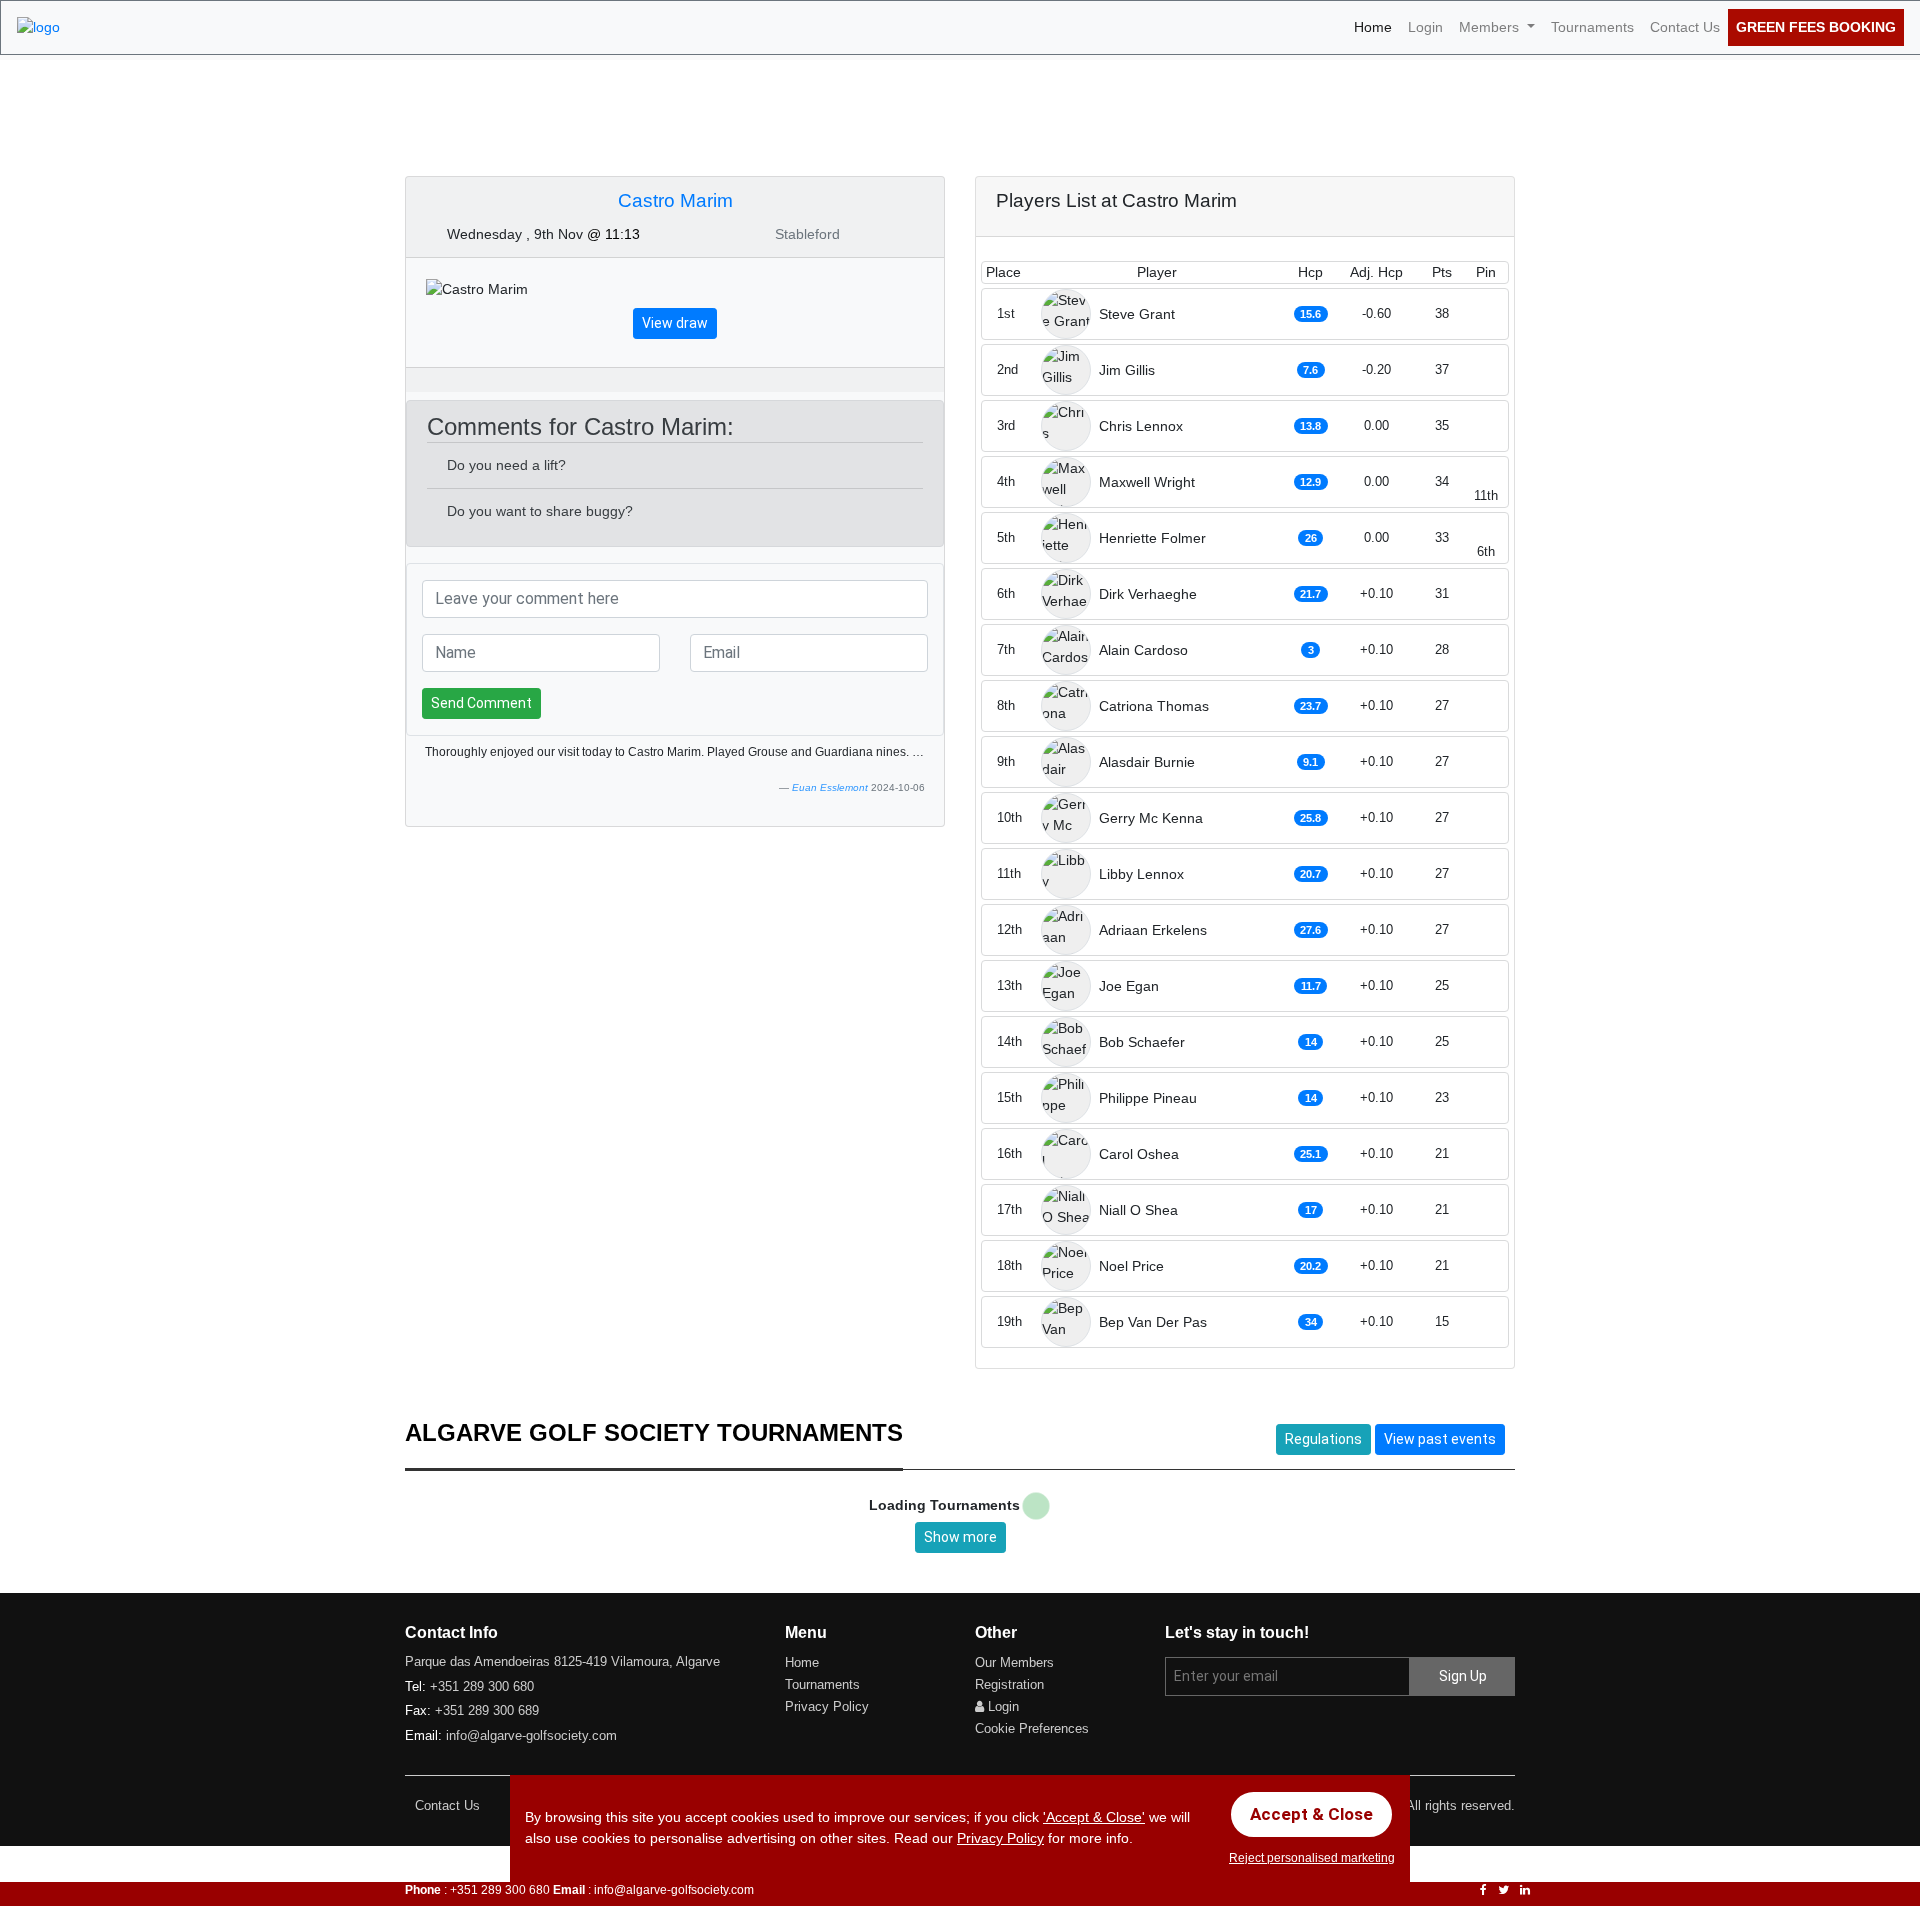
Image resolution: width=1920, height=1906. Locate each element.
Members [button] (1491, 27)
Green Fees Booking (1816, 27)
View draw (675, 323)
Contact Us (1685, 27)
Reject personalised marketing (1312, 1858)
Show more (960, 1537)
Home (1377, 26)
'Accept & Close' (1094, 1817)
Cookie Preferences (1032, 1728)
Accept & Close (1311, 1814)
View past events (1440, 1439)
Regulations (1323, 1439)
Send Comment (481, 703)
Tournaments (1592, 27)
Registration (1009, 1684)
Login (1425, 27)
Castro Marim (675, 200)
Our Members (1014, 1662)
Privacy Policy (827, 1706)
